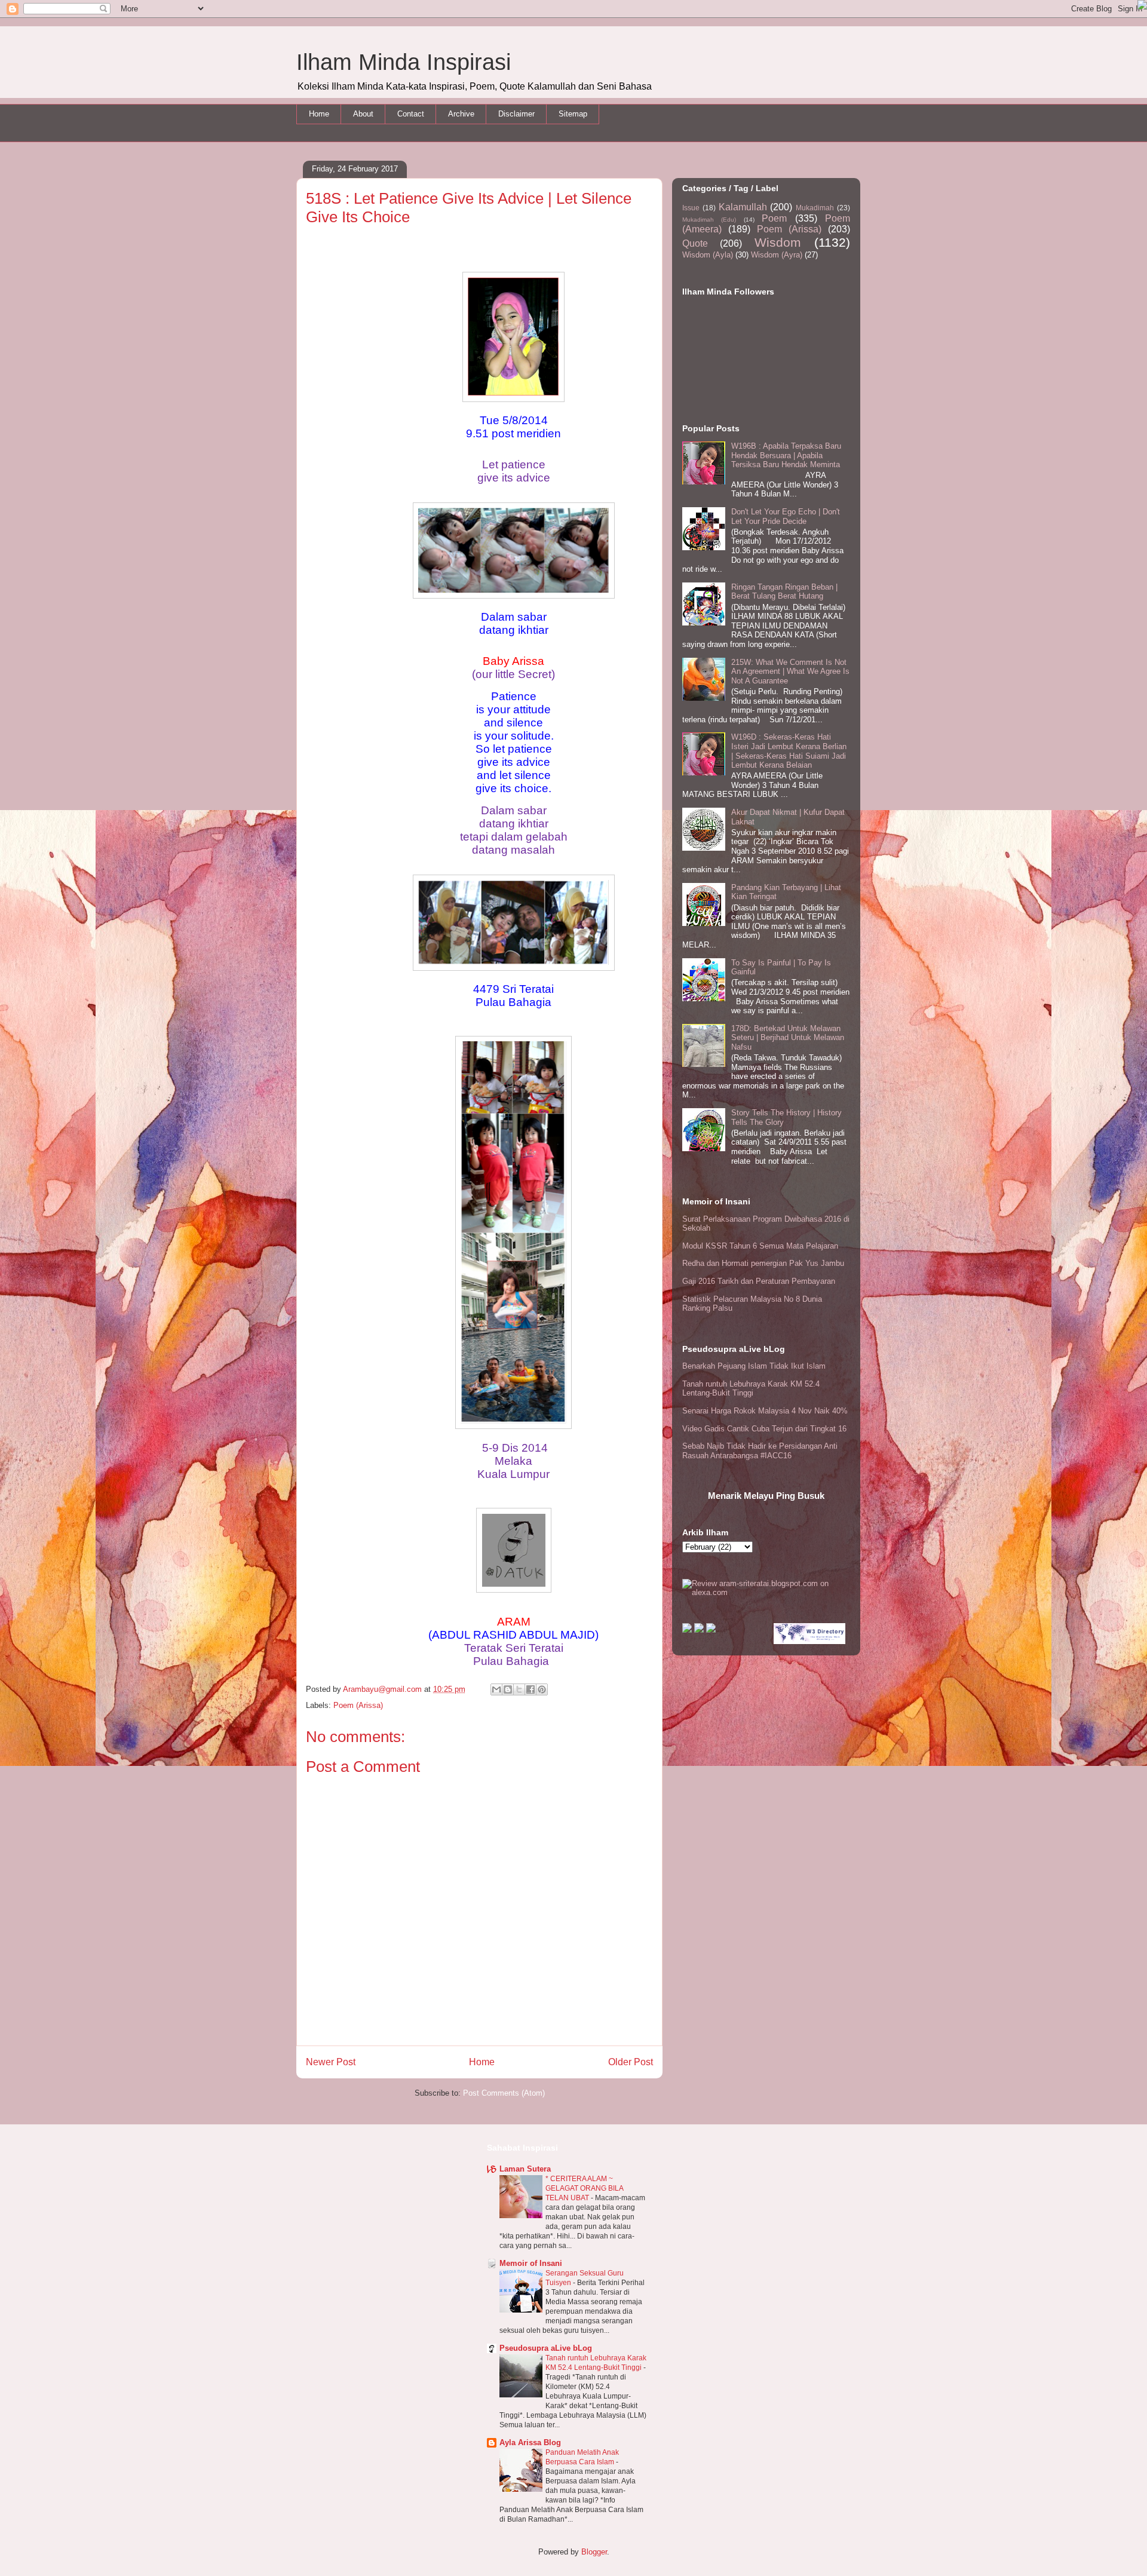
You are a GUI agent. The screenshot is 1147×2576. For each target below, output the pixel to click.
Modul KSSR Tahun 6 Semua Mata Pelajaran (760, 1246)
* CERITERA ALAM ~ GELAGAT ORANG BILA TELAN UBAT (584, 2188)
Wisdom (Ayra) (777, 255)
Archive (461, 114)
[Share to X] (519, 1689)
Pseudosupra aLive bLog (546, 2348)
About (363, 114)
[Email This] (496, 1689)
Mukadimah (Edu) (709, 220)
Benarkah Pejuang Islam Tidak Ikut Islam (754, 1366)
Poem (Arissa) (358, 1705)
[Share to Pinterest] (542, 1689)
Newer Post (331, 2062)
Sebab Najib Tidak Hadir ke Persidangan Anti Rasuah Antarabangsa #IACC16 (760, 1451)
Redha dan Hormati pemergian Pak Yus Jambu (763, 1263)
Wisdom (778, 242)
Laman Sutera (525, 2169)
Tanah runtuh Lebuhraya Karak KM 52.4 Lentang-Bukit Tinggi (751, 1389)
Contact (411, 114)
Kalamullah (743, 207)
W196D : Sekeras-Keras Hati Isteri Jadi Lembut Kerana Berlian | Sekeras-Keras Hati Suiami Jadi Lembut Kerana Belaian (789, 751)
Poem (774, 218)
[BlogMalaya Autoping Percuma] (687, 1630)
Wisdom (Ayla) (708, 255)
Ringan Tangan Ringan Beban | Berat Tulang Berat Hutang (784, 592)
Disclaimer (516, 114)
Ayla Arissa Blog (530, 2442)
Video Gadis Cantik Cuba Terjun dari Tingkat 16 (764, 1429)
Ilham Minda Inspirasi (404, 62)
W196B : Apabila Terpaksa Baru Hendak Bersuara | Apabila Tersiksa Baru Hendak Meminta (786, 455)
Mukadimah (815, 208)
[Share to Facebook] (530, 1689)
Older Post (631, 2062)
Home (319, 114)
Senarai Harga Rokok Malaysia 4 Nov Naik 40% (765, 1411)
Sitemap (573, 114)
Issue (691, 208)
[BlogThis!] (508, 1689)
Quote (695, 243)
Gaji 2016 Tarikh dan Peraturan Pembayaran (759, 1281)
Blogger (594, 2552)
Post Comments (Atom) (504, 2093)
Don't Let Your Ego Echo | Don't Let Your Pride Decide (786, 516)
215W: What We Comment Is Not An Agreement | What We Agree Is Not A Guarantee (790, 671)
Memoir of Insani (531, 2263)
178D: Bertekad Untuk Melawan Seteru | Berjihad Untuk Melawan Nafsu (788, 1038)
